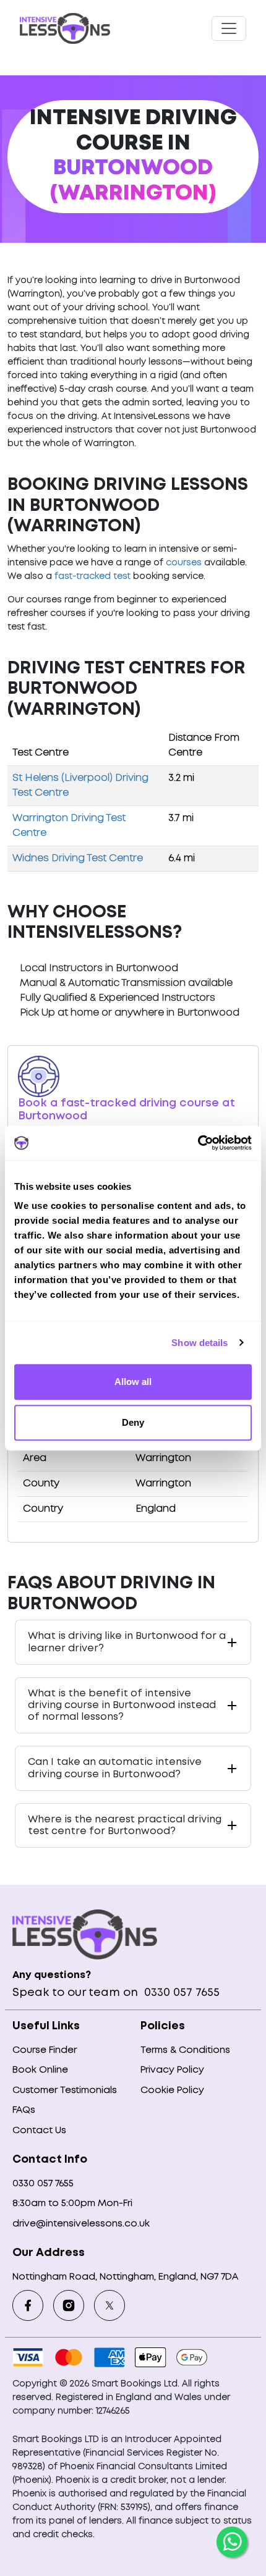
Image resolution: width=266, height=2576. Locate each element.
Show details (199, 1343)
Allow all (133, 1382)
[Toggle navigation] (229, 28)
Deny (133, 1422)
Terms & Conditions (185, 2050)
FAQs (24, 2110)
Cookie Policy (172, 2090)
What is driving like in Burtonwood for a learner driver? (127, 1642)
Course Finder (45, 2050)
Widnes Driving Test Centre (78, 858)
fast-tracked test (92, 576)
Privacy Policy (172, 2070)
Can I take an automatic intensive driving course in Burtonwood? (115, 1768)
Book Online (40, 2070)
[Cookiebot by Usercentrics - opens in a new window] (198, 1143)
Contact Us (39, 2131)
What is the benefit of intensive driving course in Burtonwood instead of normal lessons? (122, 1705)
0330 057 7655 (180, 1993)
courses (184, 563)
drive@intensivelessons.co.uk (81, 2224)
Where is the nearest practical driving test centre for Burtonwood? (125, 1825)
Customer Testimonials (65, 2090)
